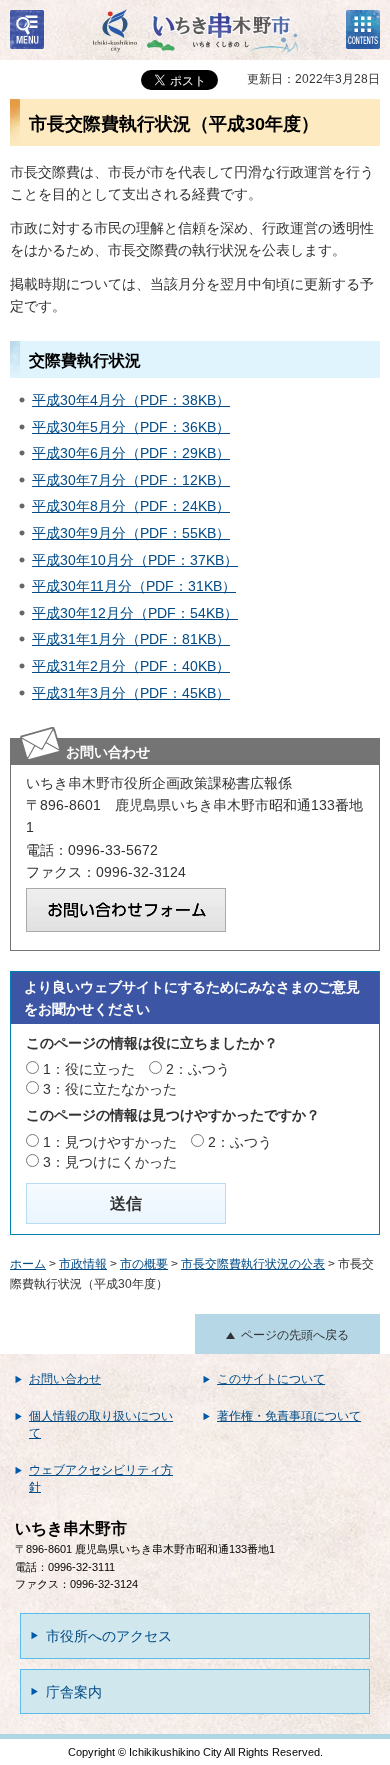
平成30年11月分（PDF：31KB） (134, 586)
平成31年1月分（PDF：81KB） (131, 639)
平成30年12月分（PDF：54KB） (135, 613)
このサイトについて (271, 1379)
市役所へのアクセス (109, 1636)
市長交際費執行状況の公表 (253, 1264)
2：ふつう (198, 1069)
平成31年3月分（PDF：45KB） (131, 693)
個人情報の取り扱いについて (101, 1424)
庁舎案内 (74, 1692)
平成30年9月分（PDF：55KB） (131, 533)
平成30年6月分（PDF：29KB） (131, 453)
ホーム (28, 1264)
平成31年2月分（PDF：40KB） (131, 666)
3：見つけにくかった (110, 1162)
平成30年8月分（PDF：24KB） (131, 506)
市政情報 (83, 1264)
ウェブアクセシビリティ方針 (101, 1478)
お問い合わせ (65, 1379)
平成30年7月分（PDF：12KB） (131, 480)
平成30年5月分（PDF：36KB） (131, 427)
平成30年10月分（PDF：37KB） (135, 560)
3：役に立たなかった (110, 1089)
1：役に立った (89, 1069)
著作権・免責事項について (289, 1416)
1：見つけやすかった (110, 1142)
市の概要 (144, 1264)
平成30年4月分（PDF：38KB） (131, 400)
